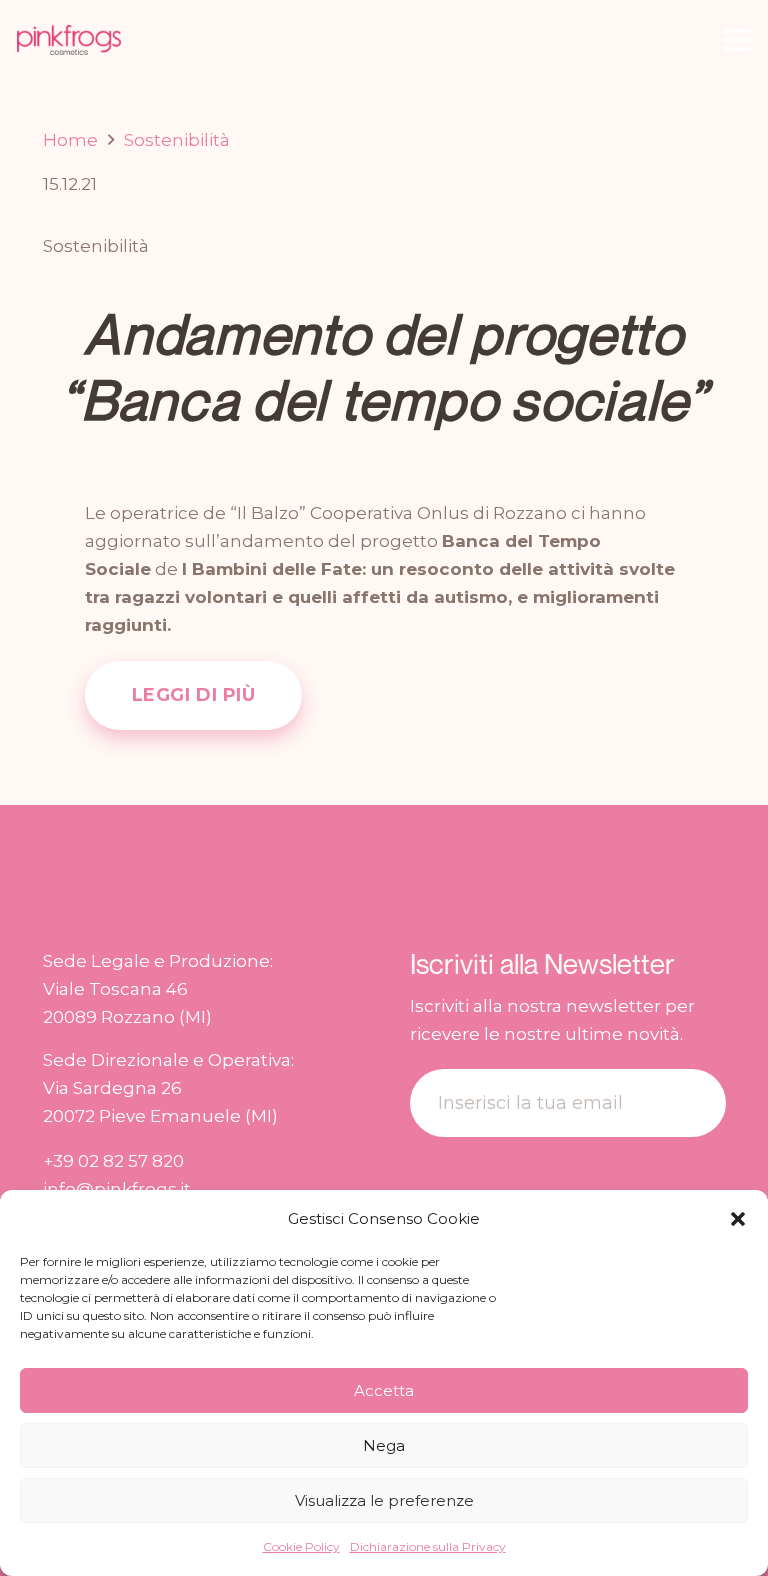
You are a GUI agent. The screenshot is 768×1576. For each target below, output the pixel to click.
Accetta (384, 1390)
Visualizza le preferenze (384, 1500)
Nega (384, 1445)
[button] (738, 1219)
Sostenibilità (96, 246)
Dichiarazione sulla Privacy (428, 1546)
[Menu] (736, 40)
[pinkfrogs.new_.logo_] (69, 40)
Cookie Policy (301, 1546)
